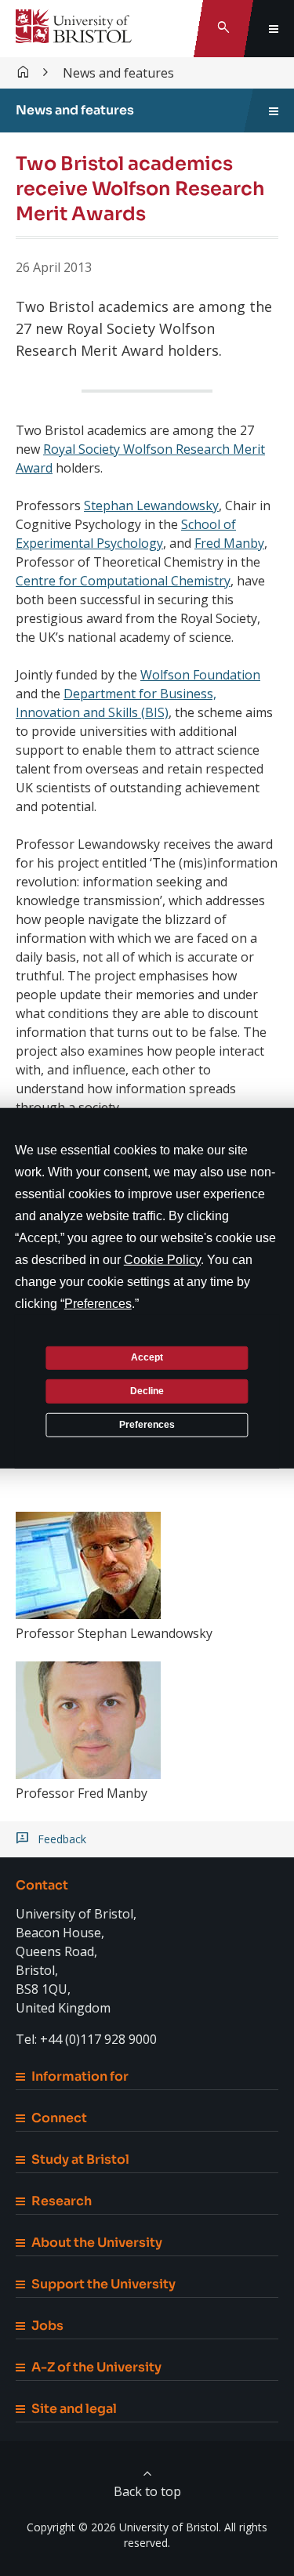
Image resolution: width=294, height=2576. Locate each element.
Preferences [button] (98, 1303)
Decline (147, 1391)
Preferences (147, 1424)
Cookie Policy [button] (162, 1259)
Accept (147, 1357)
